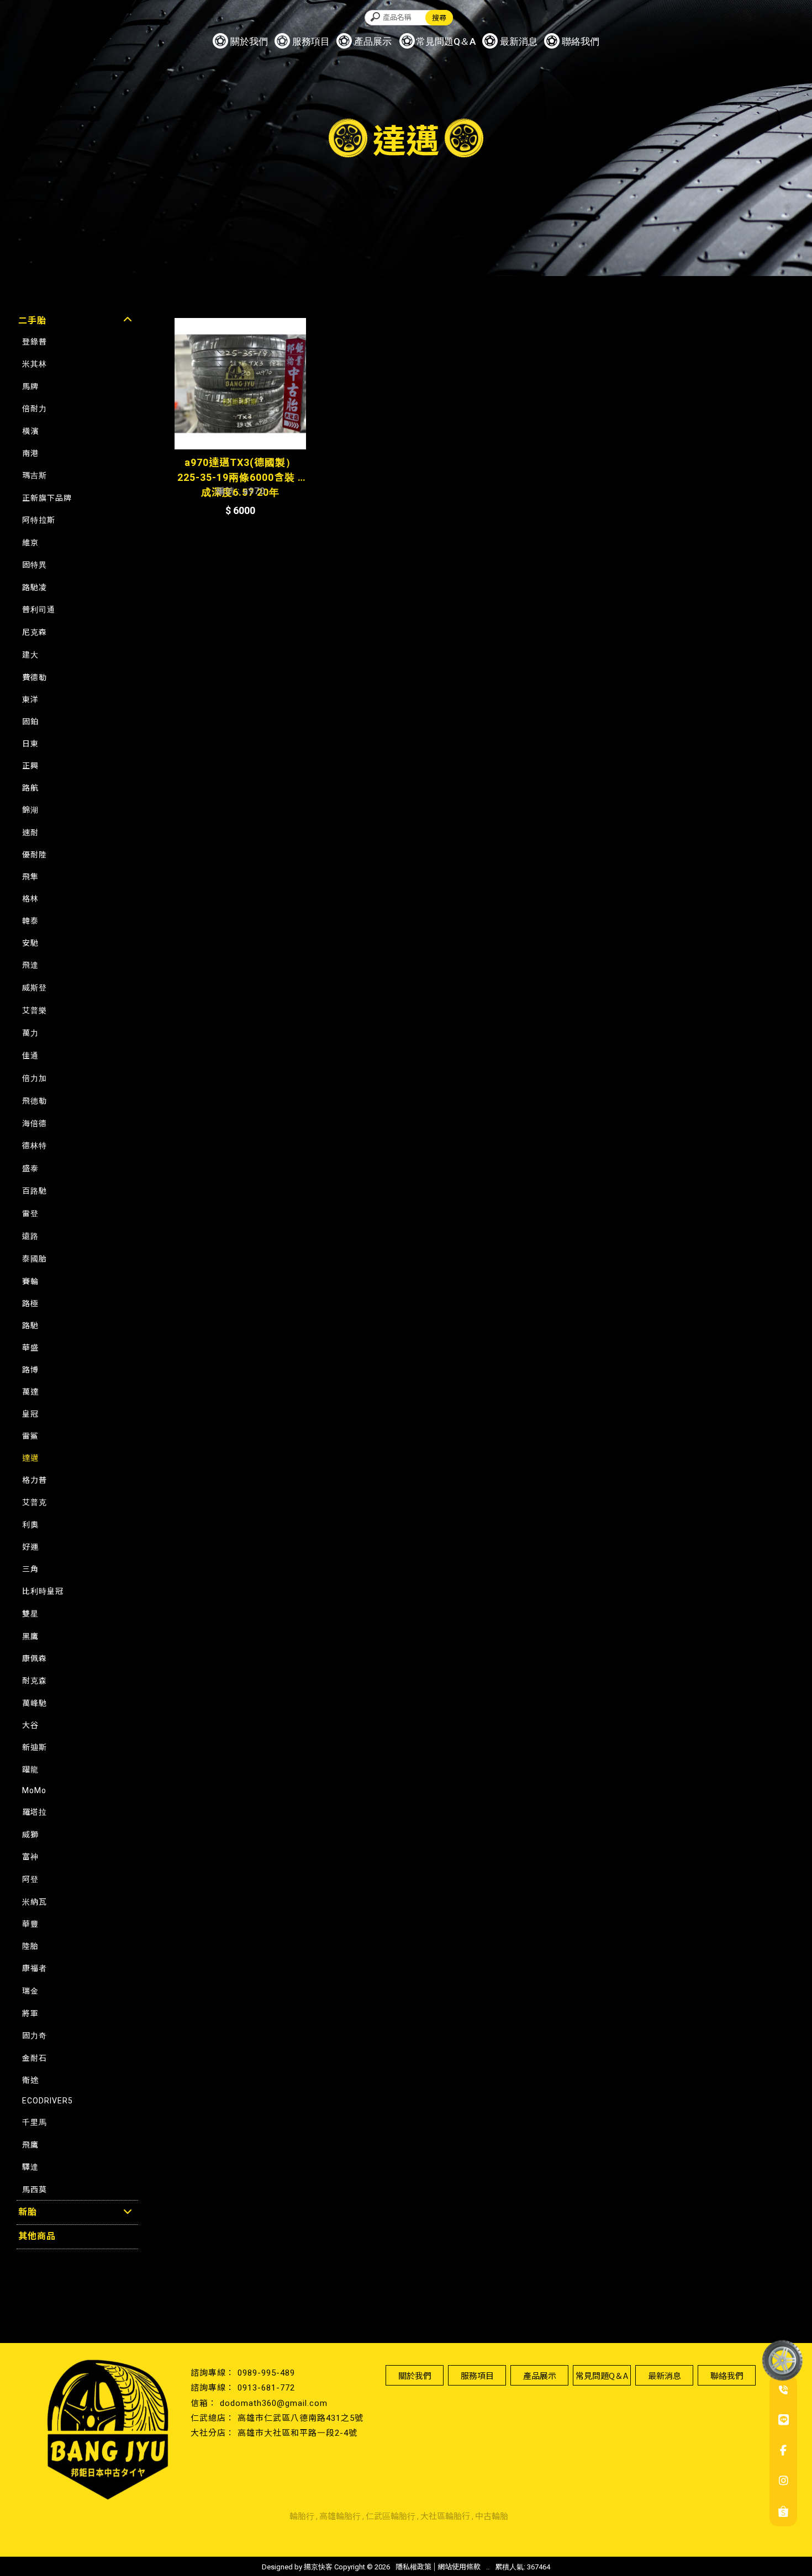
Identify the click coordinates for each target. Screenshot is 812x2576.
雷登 (30, 1213)
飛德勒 (35, 1101)
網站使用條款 (459, 2567)
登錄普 (35, 342)
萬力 (30, 1033)
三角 (30, 1569)
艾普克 (35, 1502)
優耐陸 (35, 855)
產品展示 (373, 41)
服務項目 (311, 41)
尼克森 (35, 632)
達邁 (30, 1458)
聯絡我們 (581, 41)
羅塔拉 (35, 1812)
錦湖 (30, 810)
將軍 (30, 2013)
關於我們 (249, 41)
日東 (30, 744)
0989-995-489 (266, 2373)
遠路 (30, 1236)
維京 (30, 543)
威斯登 (35, 988)
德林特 (35, 1146)
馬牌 (30, 386)
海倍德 (35, 1123)
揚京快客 (318, 2567)
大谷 (30, 1725)
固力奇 (35, 2036)
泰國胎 (35, 1259)
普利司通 (39, 609)
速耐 (30, 833)
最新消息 (519, 41)
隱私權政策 (413, 2567)
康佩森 (35, 1658)
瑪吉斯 (35, 475)
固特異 (35, 565)
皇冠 (30, 1414)
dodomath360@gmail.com (274, 2403)
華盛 (30, 1348)
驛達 (30, 2167)
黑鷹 (30, 1636)
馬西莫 (35, 2190)
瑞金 (30, 1991)
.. (488, 2567)
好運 (30, 1547)
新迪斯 (35, 1747)
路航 (30, 788)
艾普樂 (35, 1010)
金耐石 (35, 2058)
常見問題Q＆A (446, 41)
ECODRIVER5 (48, 2101)
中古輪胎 (492, 2516)
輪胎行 (302, 2516)
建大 (30, 655)
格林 (30, 899)
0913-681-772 (266, 2388)
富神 (30, 1857)
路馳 (30, 1326)
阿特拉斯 (39, 520)
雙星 (30, 1614)
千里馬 (35, 2122)
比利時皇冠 (43, 1591)
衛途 (30, 2080)
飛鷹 (30, 2145)
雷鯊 (30, 1436)
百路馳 (35, 1191)
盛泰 (30, 1168)
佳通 (30, 1056)
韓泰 (30, 921)
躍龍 (30, 1769)
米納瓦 (35, 1902)
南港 (30, 453)
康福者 (35, 1968)
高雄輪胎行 (340, 2516)
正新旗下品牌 (47, 498)
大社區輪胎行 (445, 2516)
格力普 (35, 1480)
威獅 (30, 1835)
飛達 (30, 965)
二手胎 (32, 320)
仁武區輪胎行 (391, 2516)
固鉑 (30, 722)
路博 (30, 1370)
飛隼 (30, 877)
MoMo (34, 1790)
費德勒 (35, 677)
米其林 (35, 364)
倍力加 (35, 1078)
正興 (30, 766)
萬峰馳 (35, 1703)
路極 (30, 1303)
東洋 (30, 699)
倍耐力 (35, 409)
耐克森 (35, 1681)
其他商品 (37, 2236)
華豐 (30, 1924)
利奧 (30, 1525)
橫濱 (30, 431)
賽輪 (30, 1281)
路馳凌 (35, 587)
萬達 (30, 1392)
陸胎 (30, 1946)
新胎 (28, 2212)
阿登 (30, 1879)
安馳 (30, 943)
